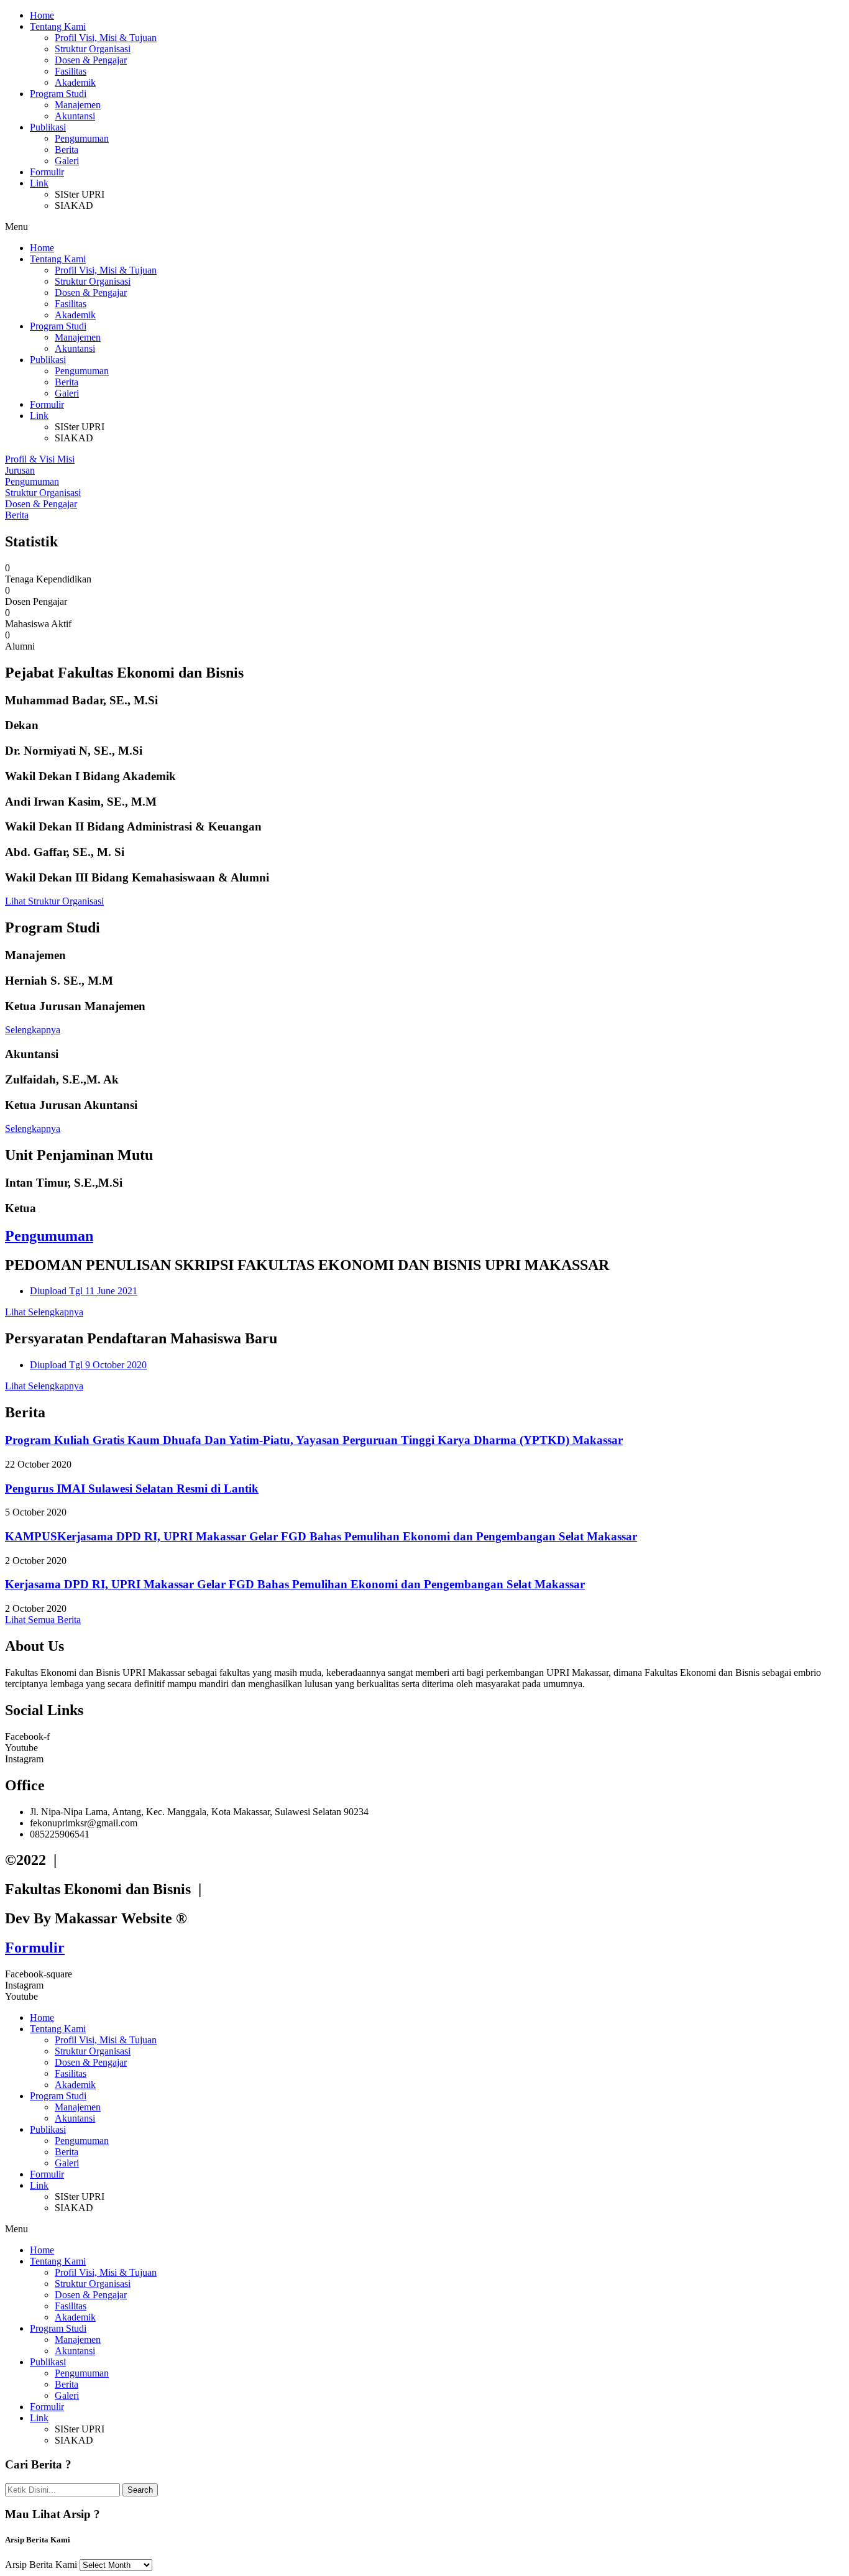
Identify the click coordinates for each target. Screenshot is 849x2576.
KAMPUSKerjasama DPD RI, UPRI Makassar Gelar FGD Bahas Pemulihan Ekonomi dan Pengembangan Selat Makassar (321, 1536)
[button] (424, 227)
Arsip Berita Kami (41, 2564)
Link (39, 183)
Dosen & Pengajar (91, 60)
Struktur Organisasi (93, 49)
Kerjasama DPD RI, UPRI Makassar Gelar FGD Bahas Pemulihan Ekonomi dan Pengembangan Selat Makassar (295, 1584)
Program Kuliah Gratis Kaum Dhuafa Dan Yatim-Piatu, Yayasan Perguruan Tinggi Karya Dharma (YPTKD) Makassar (314, 1440)
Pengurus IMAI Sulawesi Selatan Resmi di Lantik (132, 1488)
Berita (67, 149)
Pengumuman (82, 138)
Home (42, 15)
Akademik (75, 82)
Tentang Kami (58, 26)
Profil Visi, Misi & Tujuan (106, 38)
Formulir (47, 172)
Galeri (67, 161)
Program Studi (58, 94)
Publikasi (48, 127)
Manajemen (78, 105)
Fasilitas (71, 71)
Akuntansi (75, 116)
